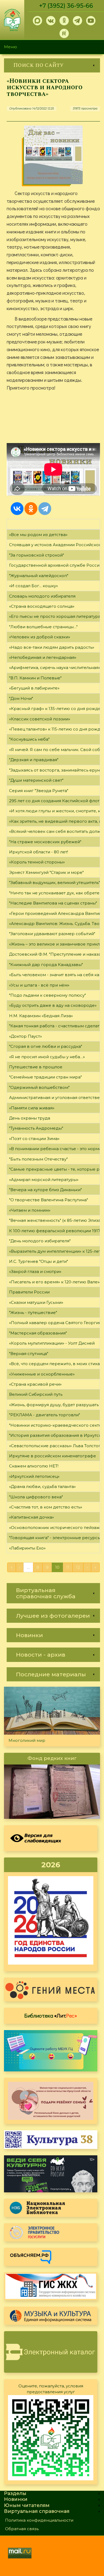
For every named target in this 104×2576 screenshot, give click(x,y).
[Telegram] (45, 509)
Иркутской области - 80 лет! (39, 852)
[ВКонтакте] (17, 509)
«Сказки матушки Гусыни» (36, 1302)
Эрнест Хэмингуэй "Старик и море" (46, 872)
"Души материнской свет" (36, 780)
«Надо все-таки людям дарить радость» (52, 647)
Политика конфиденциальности (39, 2520)
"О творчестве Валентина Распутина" (49, 1200)
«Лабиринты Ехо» (27, 1548)
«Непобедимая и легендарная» (43, 657)
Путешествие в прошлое (36, 1067)
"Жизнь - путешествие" (33, 1313)
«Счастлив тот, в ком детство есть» (46, 1507)
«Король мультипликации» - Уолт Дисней (52, 1343)
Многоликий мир (27, 1740)
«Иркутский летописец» (34, 1476)
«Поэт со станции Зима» (34, 1139)
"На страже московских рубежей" (45, 842)
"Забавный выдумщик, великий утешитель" (55, 883)
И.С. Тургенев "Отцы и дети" (39, 1261)
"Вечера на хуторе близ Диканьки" (45, 1190)
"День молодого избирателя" (40, 1241)
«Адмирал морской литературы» (44, 1180)
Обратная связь (22, 2529)
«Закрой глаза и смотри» (35, 1271)
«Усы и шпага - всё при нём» (39, 985)
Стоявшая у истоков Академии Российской (55, 545)
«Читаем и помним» (30, 1210)
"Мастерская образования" (38, 1333)
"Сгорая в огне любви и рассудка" (46, 1046)
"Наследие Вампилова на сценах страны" (53, 903)
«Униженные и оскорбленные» (42, 1374)
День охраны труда (30, 1118)
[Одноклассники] (31, 509)
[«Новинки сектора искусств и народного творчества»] (53, 155)
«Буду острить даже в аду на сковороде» (53, 1005)
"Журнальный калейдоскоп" (39, 576)
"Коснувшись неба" (29, 739)
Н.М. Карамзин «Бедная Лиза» (41, 1016)
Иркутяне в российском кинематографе (53, 1456)
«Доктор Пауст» (25, 1036)
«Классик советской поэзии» (40, 719)
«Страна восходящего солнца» (42, 606)
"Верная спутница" (29, 1354)
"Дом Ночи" (21, 698)
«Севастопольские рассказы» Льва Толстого (56, 1446)
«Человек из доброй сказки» (40, 637)
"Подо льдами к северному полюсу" (47, 995)
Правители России (29, 1292)
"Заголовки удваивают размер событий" (52, 934)
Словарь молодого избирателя (42, 596)
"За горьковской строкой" (37, 555)
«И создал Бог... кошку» (33, 586)
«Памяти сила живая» (32, 1108)
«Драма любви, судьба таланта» (42, 1486)
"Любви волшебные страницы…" (43, 627)
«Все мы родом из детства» (38, 535)
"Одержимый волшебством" (39, 1087)
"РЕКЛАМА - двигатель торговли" (45, 1415)
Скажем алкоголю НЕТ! (34, 1466)
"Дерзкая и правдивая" (34, 760)
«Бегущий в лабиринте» (34, 688)
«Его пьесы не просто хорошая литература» (56, 616)
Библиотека (51, 2015)
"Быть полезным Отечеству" (38, 1159)
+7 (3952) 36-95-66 (66, 6)
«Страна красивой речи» (35, 1384)
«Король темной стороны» (37, 862)
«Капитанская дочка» (31, 1517)
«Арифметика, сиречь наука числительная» (55, 668)
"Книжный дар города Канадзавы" (46, 965)
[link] (52, 65)
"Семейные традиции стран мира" (45, 1077)
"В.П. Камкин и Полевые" (35, 678)
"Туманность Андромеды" (36, 1128)
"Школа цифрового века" (36, 1497)
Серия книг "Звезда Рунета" (39, 791)
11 (68, 1567)
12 (78, 1567)
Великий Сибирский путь (36, 1394)
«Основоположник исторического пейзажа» (57, 1528)
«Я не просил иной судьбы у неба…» (47, 1057)
